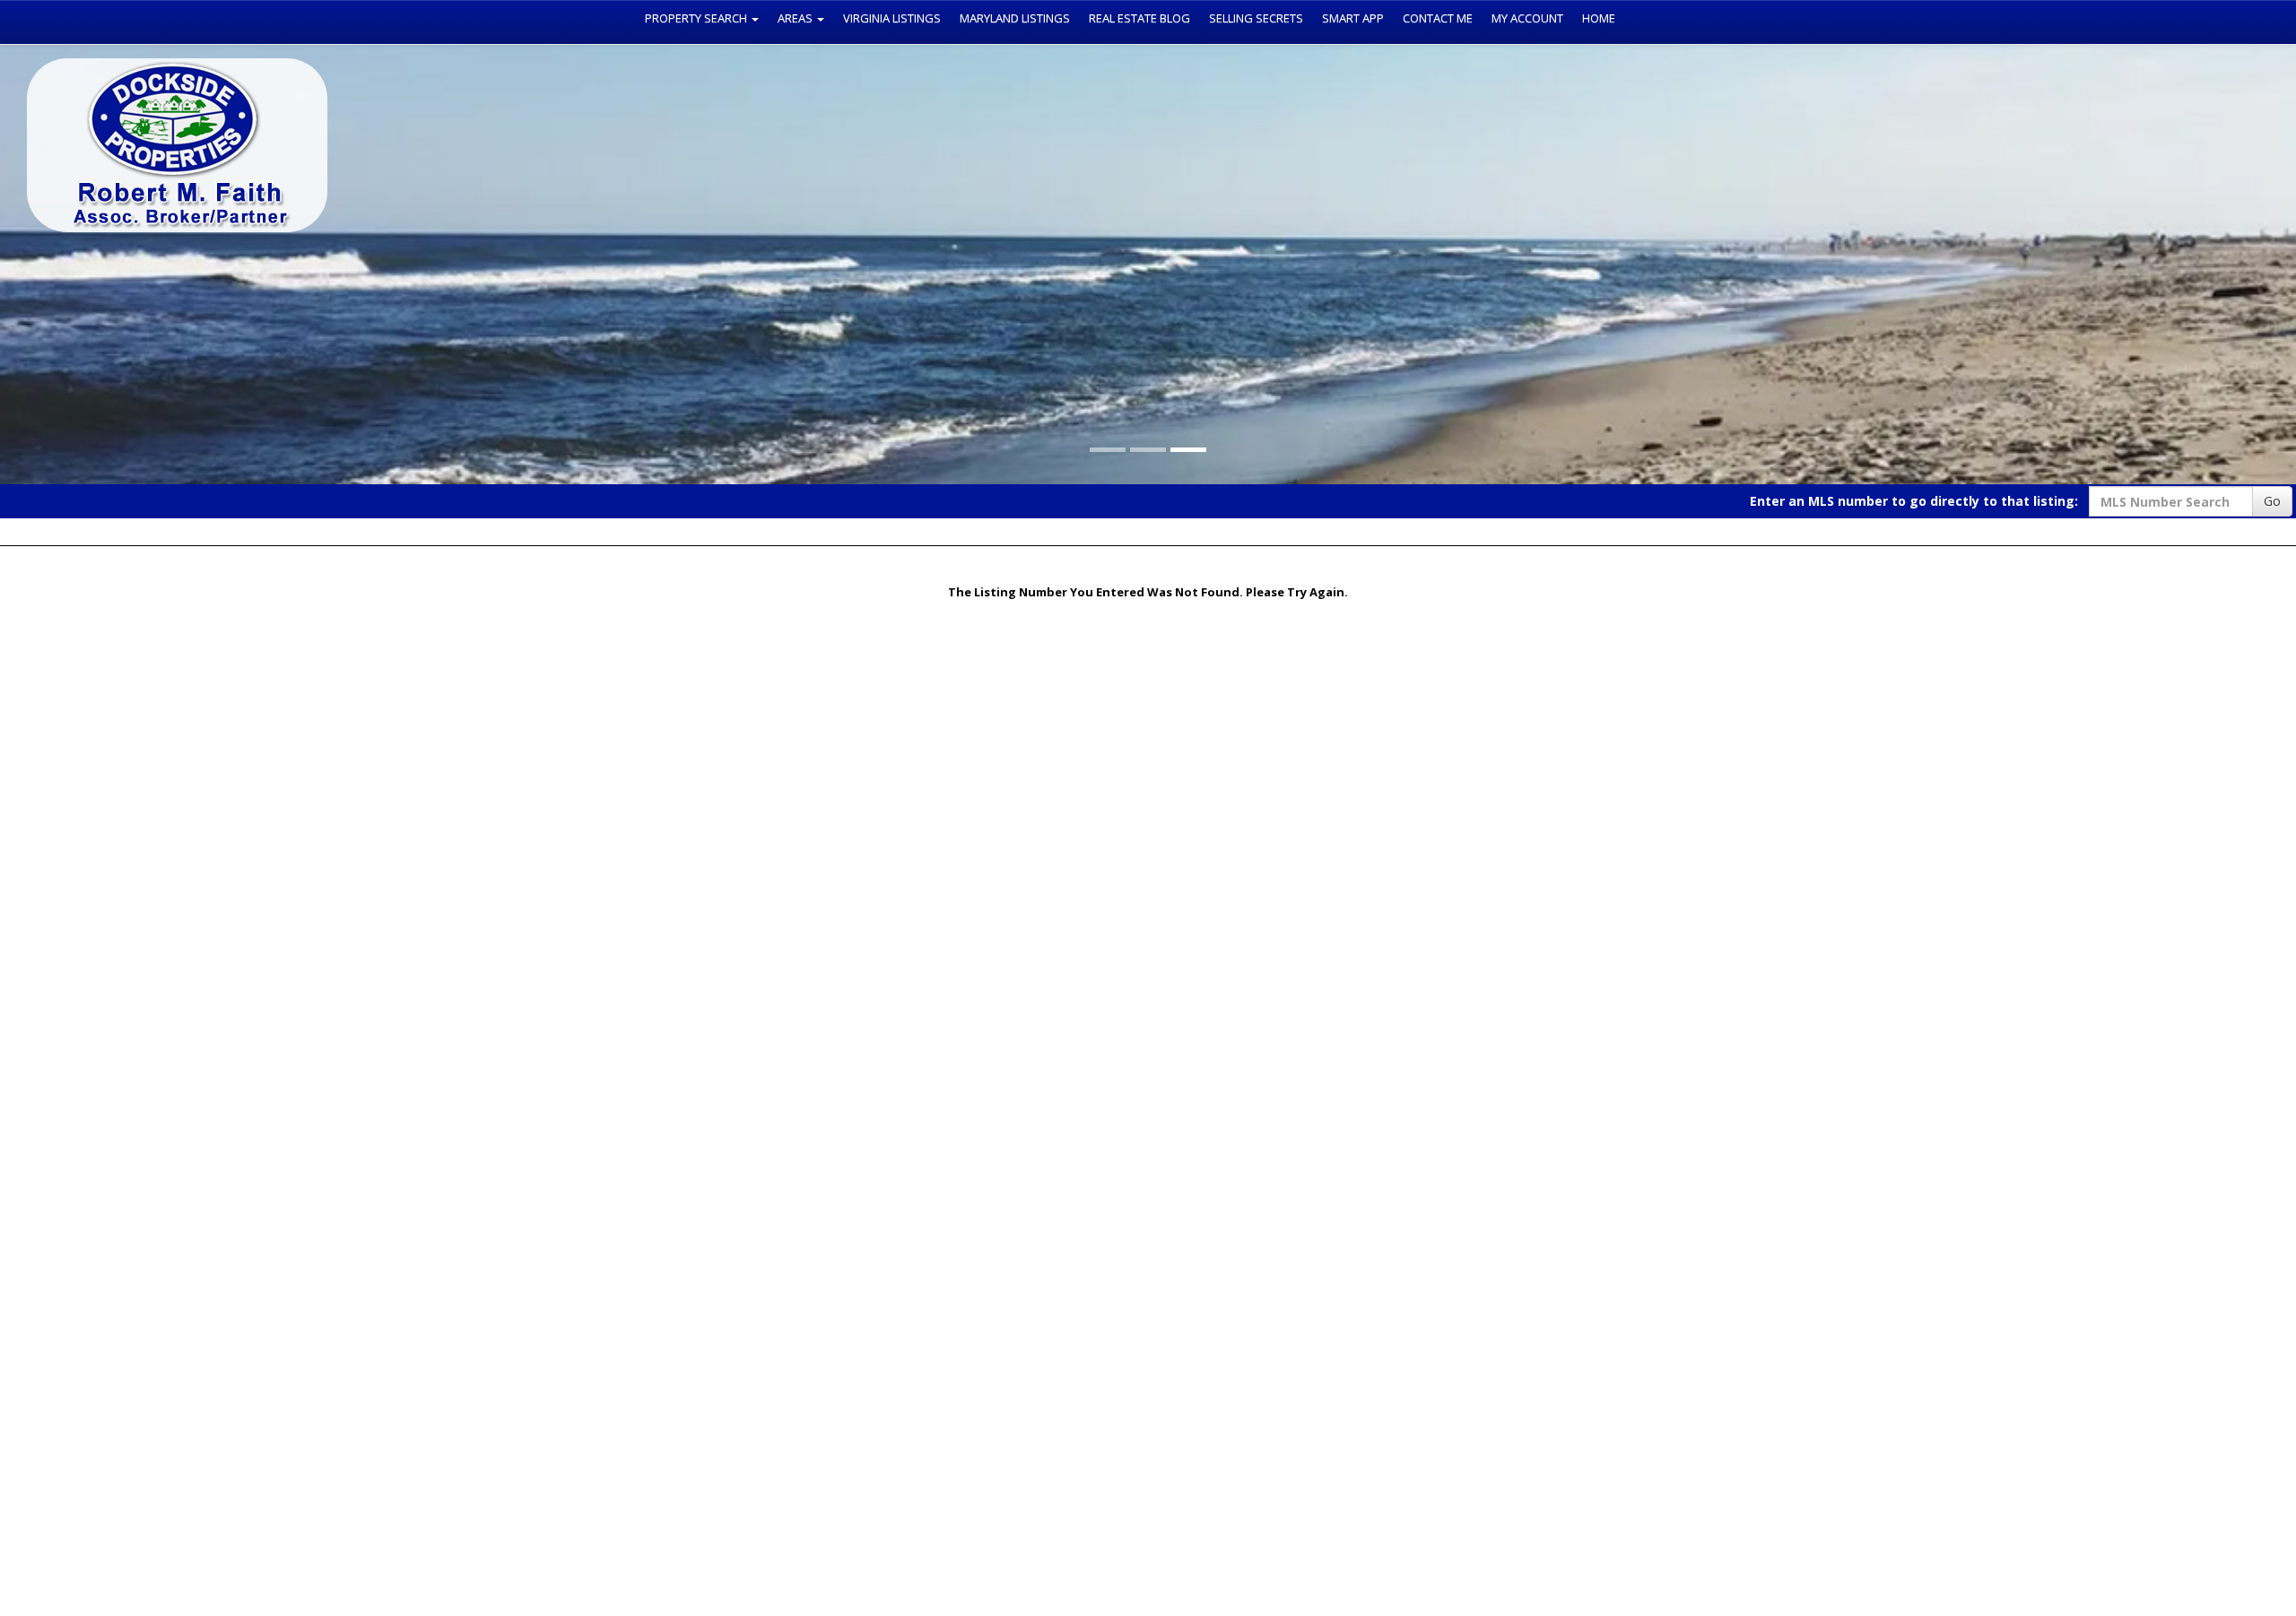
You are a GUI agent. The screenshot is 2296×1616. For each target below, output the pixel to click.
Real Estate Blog (1139, 18)
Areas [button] (796, 18)
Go (2272, 501)
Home (1599, 18)
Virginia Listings (892, 18)
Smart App (1353, 18)
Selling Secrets (1256, 18)
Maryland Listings (1015, 18)
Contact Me (1438, 18)
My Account (1527, 18)
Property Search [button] (697, 18)
